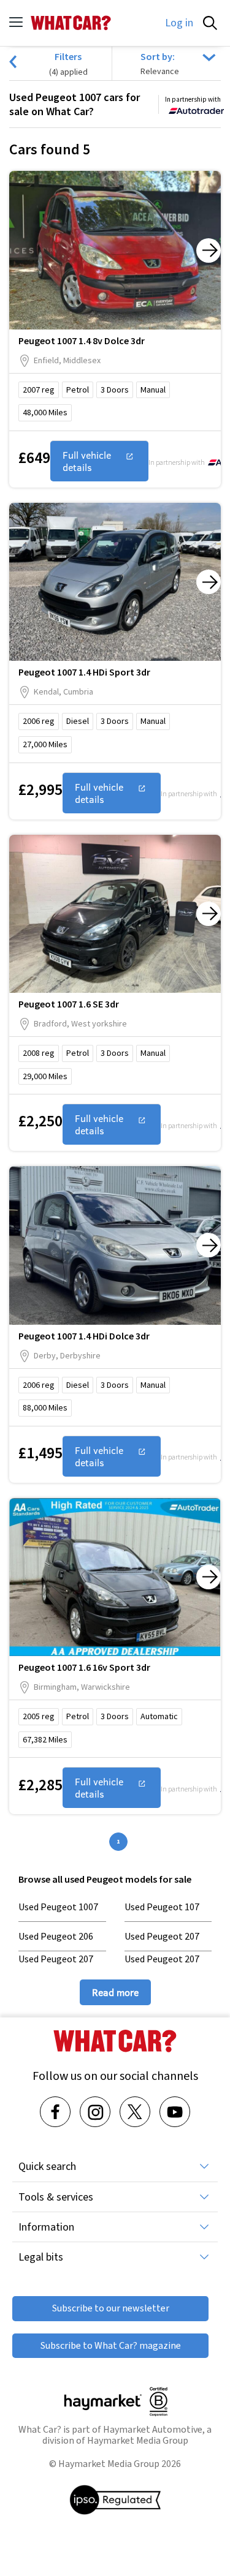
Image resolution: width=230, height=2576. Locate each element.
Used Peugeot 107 (162, 1907)
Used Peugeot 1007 (58, 1907)
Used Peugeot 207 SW (162, 1965)
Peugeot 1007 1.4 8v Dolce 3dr (82, 341)
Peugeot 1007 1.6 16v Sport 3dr (84, 1667)
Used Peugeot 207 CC (56, 1965)
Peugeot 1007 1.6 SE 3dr (69, 1004)
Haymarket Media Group (138, 2440)
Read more (115, 1992)
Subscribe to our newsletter (111, 2308)
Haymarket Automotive (153, 2429)
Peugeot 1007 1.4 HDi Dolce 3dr (84, 1336)
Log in (179, 23)
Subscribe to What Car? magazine (111, 2345)
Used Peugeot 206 (56, 1936)
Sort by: (158, 56)
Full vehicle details (87, 461)
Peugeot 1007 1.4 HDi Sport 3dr (84, 672)
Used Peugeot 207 (162, 1936)
